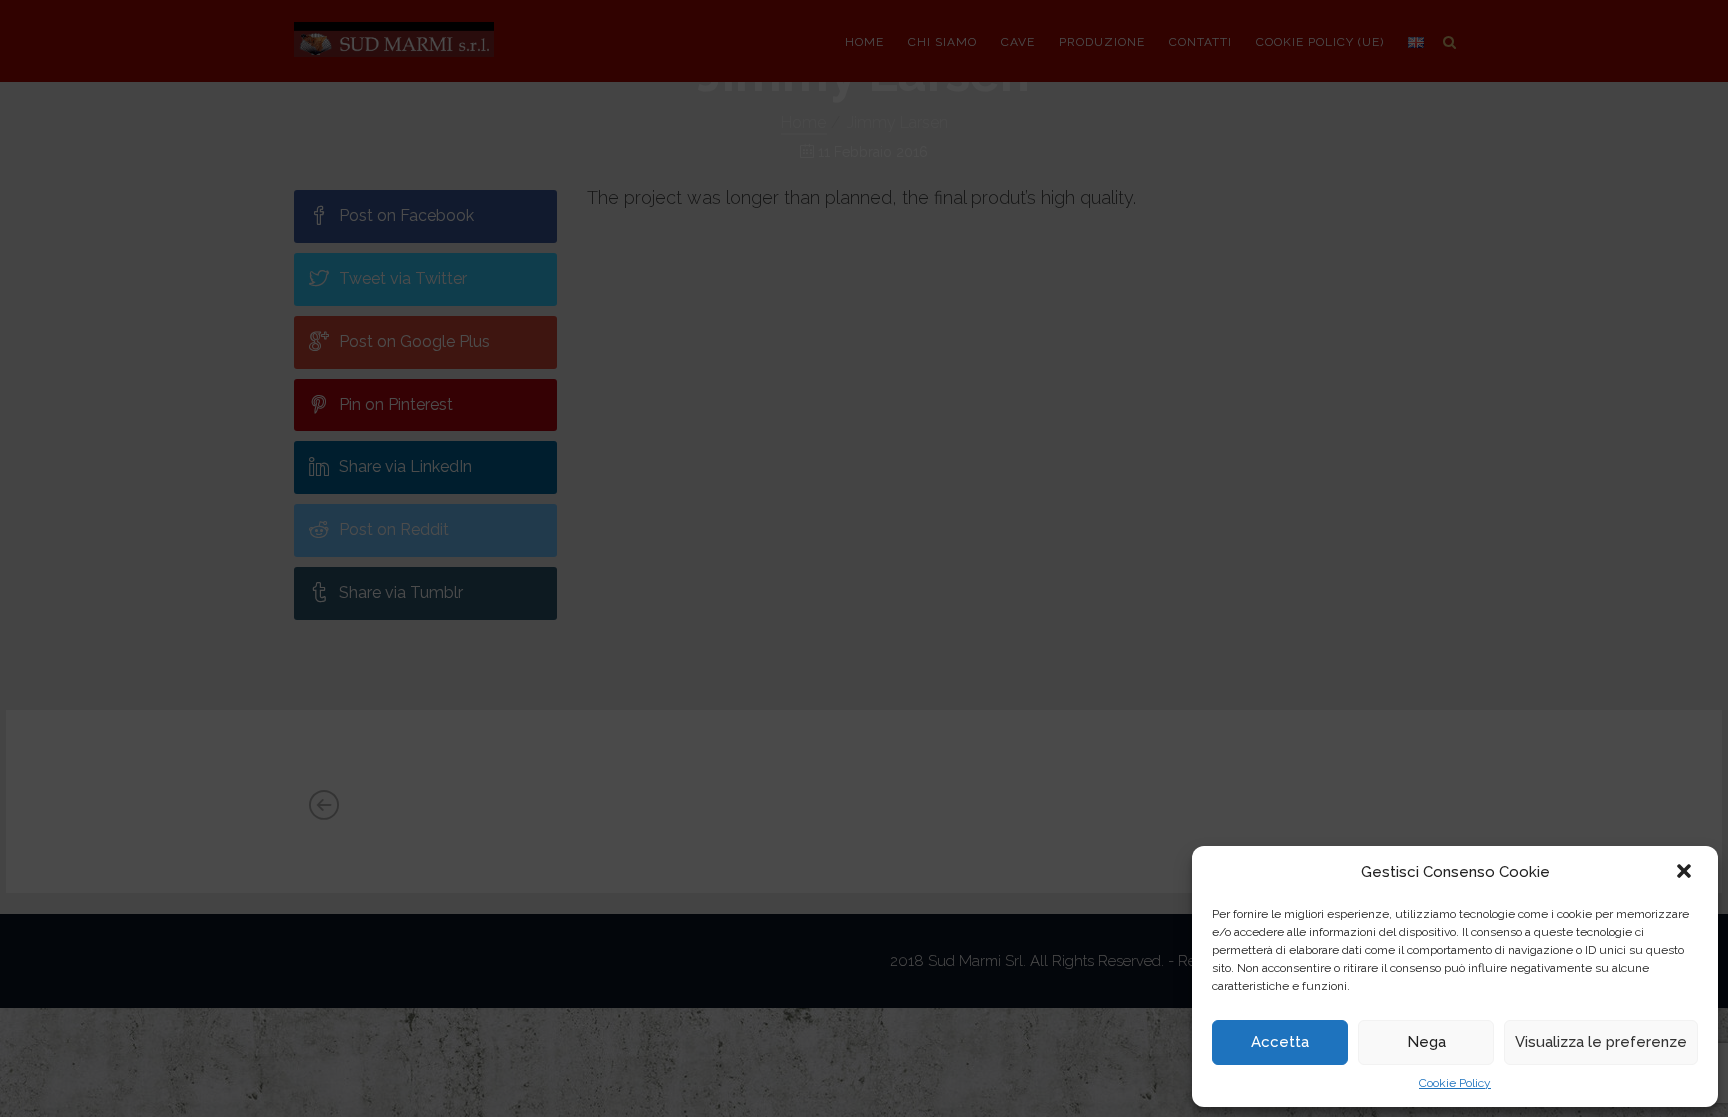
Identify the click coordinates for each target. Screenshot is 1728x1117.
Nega (1426, 1042)
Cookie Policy (1455, 1083)
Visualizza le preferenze (1601, 1042)
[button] (1686, 873)
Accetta (1280, 1042)
